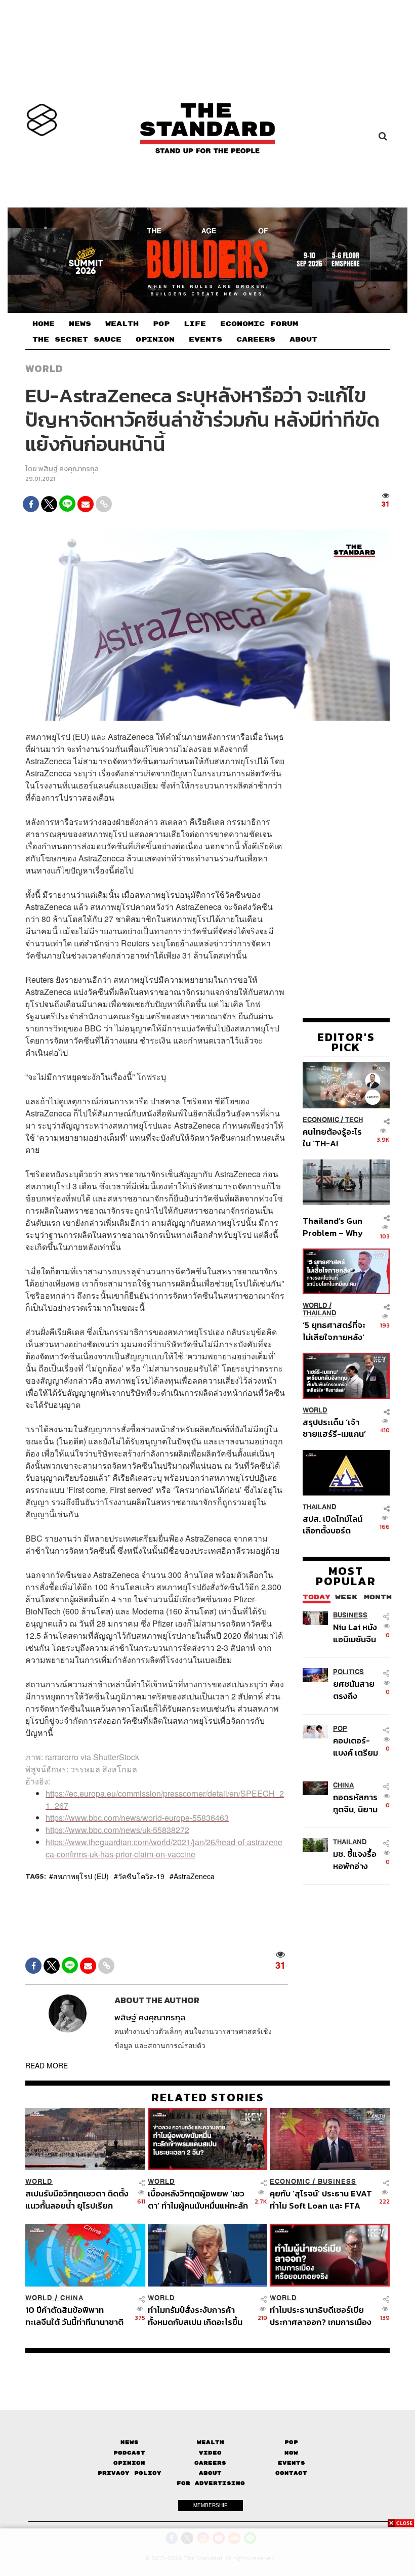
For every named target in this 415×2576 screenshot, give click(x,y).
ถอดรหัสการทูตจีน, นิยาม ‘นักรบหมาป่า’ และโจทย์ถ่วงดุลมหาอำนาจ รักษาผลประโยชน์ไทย (357, 1803)
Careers (210, 2463)
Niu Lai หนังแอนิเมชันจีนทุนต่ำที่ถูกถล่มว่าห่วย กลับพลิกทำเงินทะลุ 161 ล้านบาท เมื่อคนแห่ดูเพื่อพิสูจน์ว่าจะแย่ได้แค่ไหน (355, 1633)
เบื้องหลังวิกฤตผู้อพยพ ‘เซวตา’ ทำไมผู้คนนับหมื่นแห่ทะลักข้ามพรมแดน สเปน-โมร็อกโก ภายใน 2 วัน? (198, 2199)
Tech (354, 1120)
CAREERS (256, 340)
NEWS (80, 324)
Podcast (129, 2453)
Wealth (211, 2442)
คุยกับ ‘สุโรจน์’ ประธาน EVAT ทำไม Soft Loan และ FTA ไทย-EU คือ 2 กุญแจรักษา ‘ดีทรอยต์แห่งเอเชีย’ (321, 2199)
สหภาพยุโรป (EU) (81, 1876)
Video (210, 2453)
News (130, 2442)
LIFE (195, 324)
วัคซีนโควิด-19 (141, 1876)
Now (291, 2453)
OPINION (155, 340)
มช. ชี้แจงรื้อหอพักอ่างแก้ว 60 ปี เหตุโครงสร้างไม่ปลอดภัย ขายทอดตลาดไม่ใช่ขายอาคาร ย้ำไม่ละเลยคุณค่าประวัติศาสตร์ (357, 1860)
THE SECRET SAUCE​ (77, 340)
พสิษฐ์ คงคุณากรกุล (69, 469)
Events (292, 2463)
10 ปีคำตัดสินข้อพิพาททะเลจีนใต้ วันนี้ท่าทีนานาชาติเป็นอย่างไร (74, 2316)
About (210, 2473)
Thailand (320, 1313)
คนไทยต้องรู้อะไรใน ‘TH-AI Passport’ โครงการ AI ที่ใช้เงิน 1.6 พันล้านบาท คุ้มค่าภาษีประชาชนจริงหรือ (333, 1137)
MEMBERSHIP (211, 2505)
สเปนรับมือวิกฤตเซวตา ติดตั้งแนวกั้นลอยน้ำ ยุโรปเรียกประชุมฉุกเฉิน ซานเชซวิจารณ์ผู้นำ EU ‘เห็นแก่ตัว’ (77, 2199)
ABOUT (303, 340)
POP (161, 324)
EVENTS (205, 340)
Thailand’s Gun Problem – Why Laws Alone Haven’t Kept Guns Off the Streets (333, 1227)
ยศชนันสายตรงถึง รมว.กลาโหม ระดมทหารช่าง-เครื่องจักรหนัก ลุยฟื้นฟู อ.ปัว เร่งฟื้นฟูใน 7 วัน (357, 1690)
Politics (348, 1672)
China (343, 1785)
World (44, 368)
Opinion (129, 2463)
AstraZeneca (194, 1876)
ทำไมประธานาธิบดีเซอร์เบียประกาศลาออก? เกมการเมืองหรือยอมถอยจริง (321, 2316)
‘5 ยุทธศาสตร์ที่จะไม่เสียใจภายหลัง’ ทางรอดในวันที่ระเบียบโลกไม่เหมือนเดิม (334, 1331)
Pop (291, 2442)
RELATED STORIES (208, 2097)
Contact (291, 2473)
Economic (321, 1120)
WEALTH (122, 324)
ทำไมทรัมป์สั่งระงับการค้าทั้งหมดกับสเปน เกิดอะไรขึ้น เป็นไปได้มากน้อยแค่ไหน (195, 2316)
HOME (44, 324)
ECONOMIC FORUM (259, 324)
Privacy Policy (130, 2473)
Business (350, 1615)
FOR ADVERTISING (211, 2483)
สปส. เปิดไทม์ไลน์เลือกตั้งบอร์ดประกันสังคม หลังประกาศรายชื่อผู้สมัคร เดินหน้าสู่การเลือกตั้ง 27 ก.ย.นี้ (333, 1525)
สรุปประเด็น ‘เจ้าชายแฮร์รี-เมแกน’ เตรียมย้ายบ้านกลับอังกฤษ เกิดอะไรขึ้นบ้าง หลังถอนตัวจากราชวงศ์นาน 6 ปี (334, 1428)
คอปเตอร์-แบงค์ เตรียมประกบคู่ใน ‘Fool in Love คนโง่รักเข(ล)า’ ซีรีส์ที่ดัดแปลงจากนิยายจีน (357, 1746)
